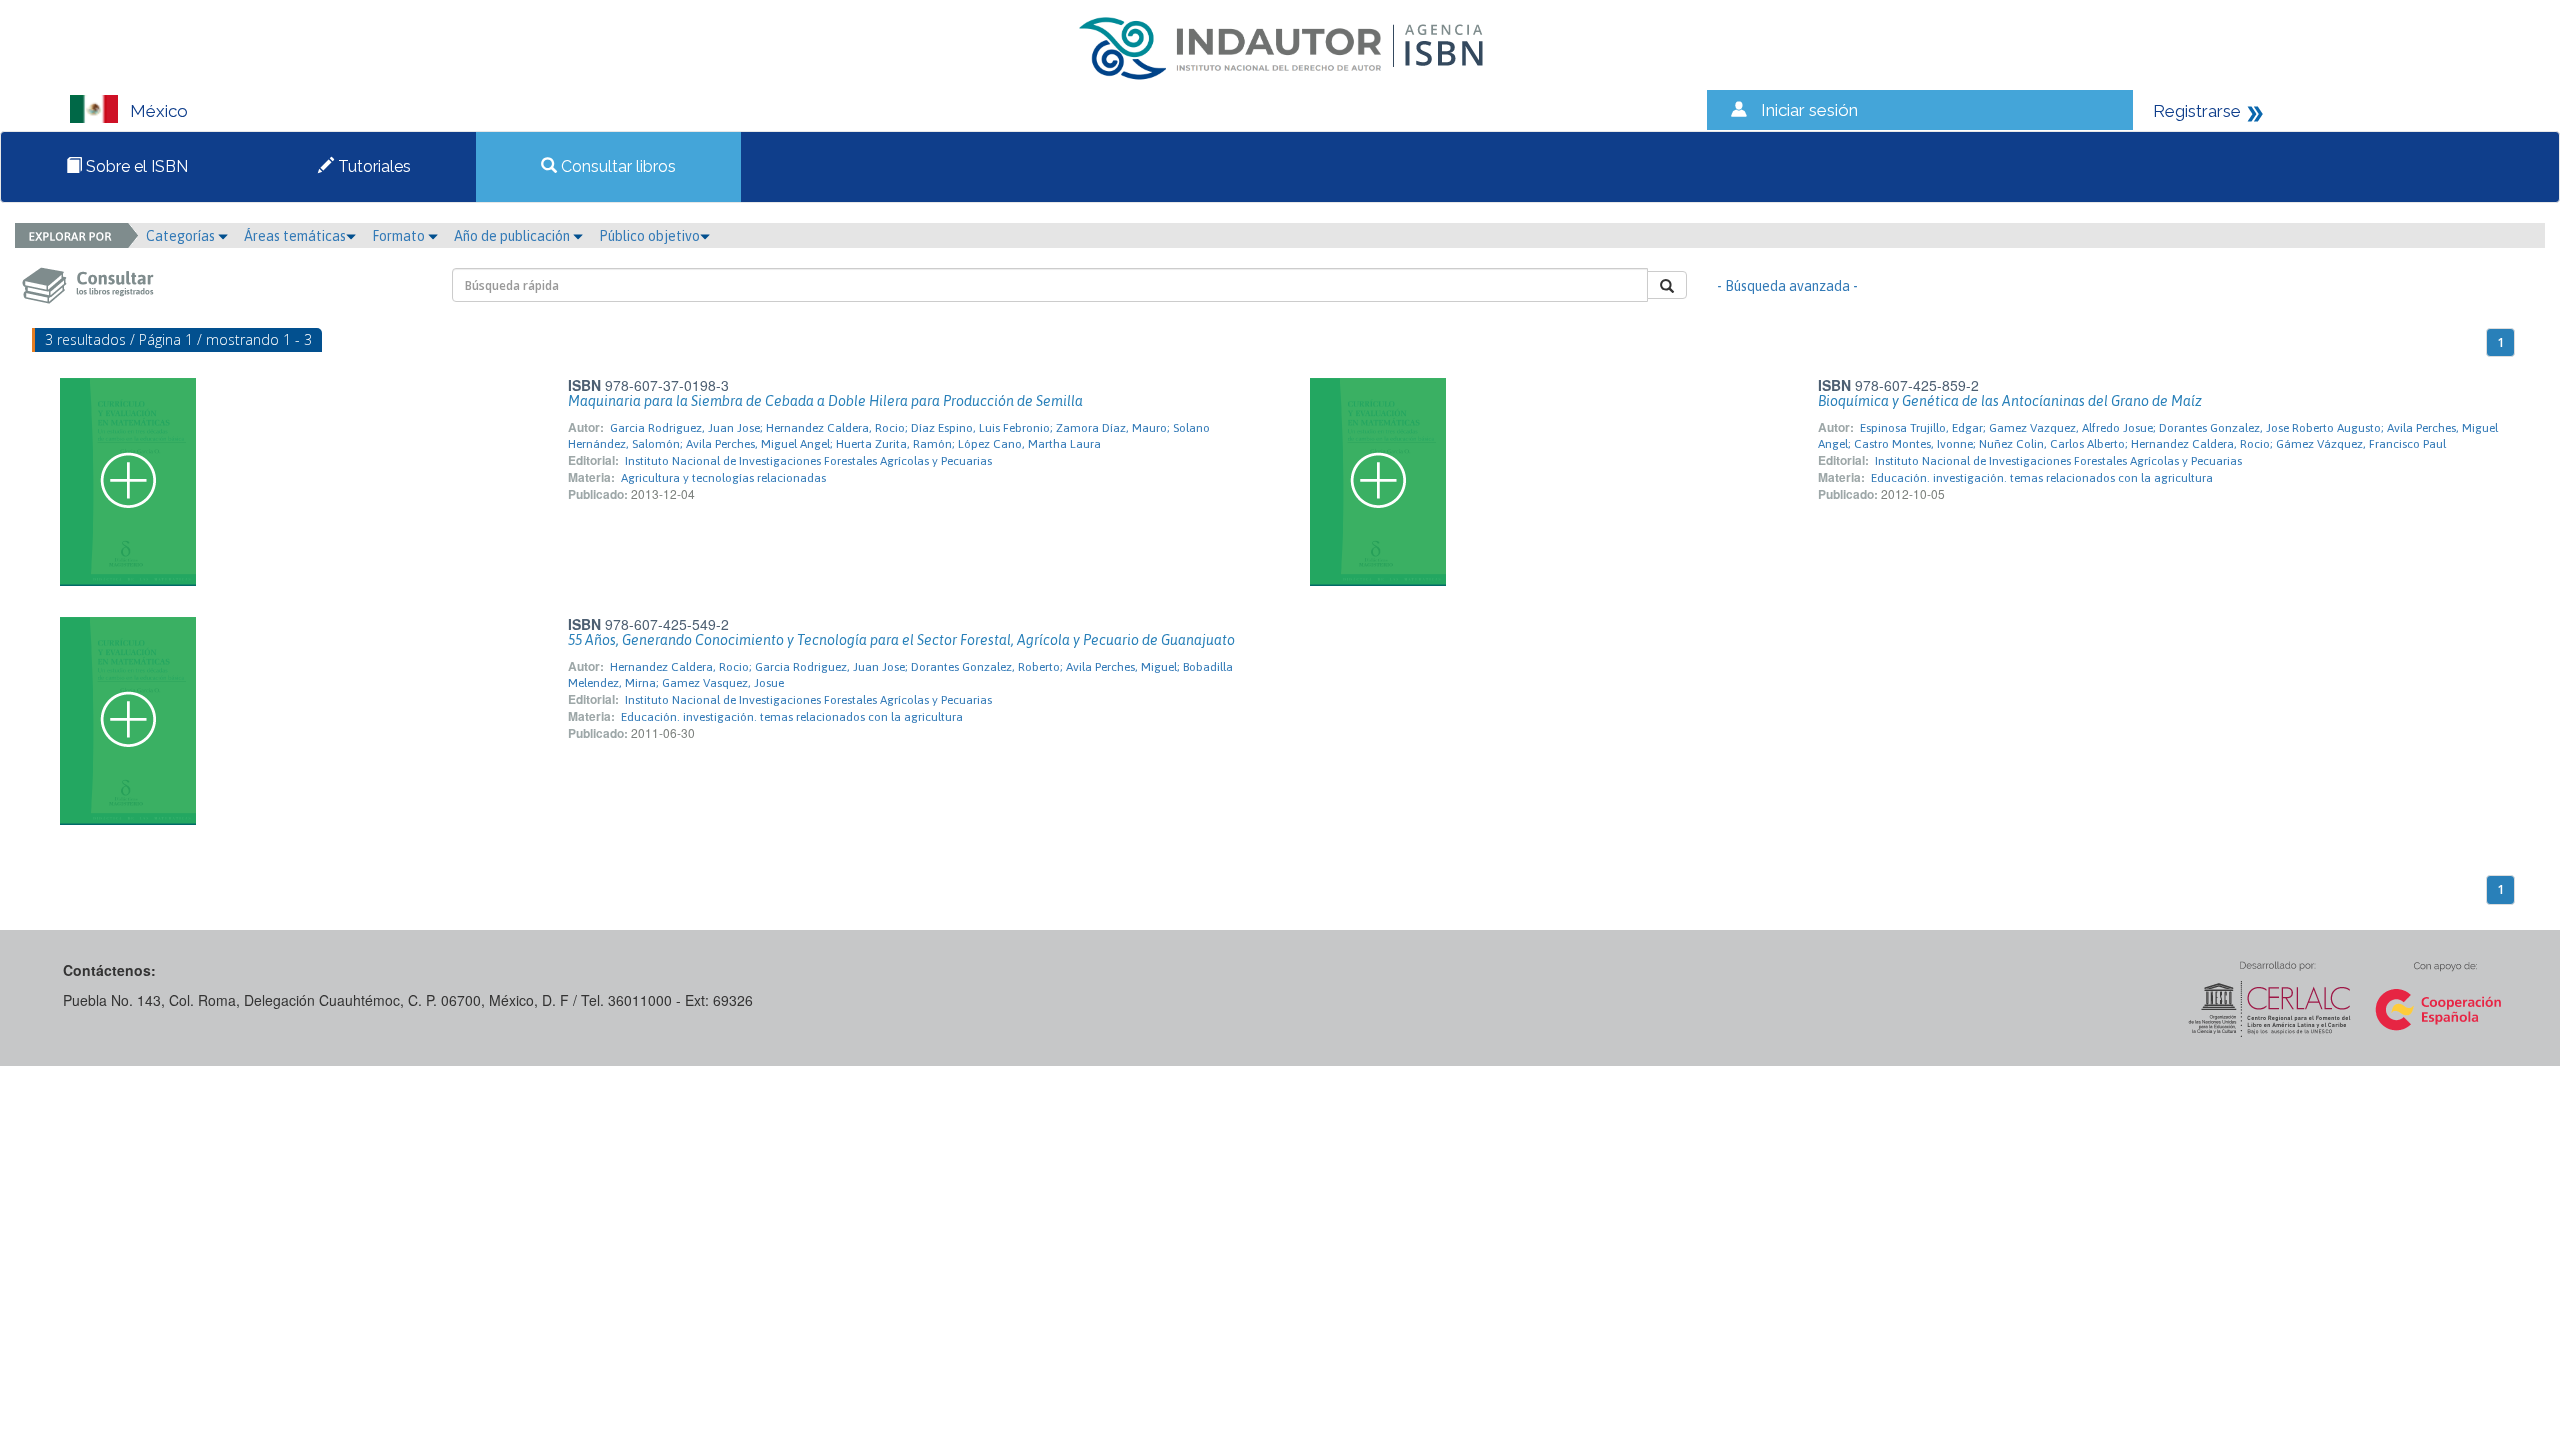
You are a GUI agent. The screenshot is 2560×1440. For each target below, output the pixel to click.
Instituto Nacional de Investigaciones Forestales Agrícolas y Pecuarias (808, 461)
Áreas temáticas (295, 236)
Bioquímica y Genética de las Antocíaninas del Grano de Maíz (2010, 401)
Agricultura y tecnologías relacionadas (723, 478)
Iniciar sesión (1809, 110)
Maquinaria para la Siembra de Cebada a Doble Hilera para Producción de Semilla (825, 401)
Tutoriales (372, 166)
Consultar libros (616, 166)
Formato (400, 236)
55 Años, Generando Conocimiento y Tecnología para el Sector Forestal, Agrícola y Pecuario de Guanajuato (901, 640)
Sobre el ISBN (135, 166)
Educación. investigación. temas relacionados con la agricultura (2042, 478)
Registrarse (2197, 111)
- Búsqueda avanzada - (1787, 286)
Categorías (182, 236)
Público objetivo (649, 236)
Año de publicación (513, 236)
